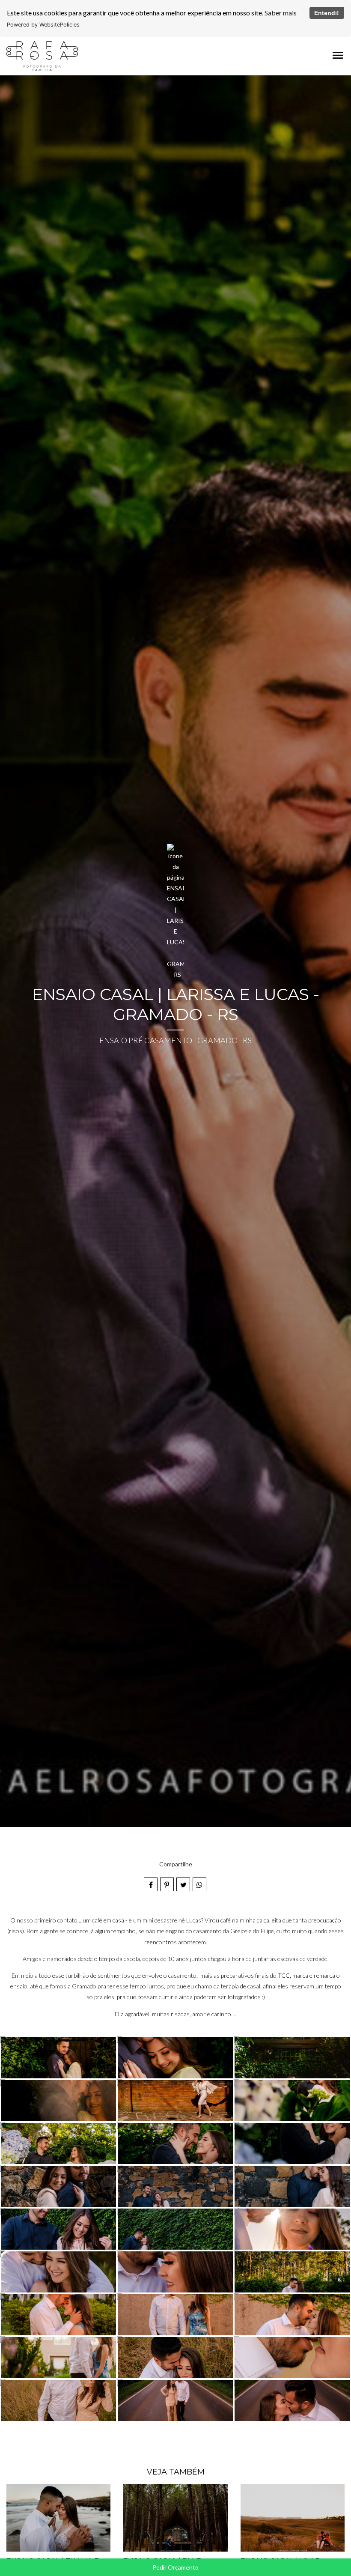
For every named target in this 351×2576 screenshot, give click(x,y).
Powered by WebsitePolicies (43, 25)
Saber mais (281, 13)
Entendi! (327, 13)
